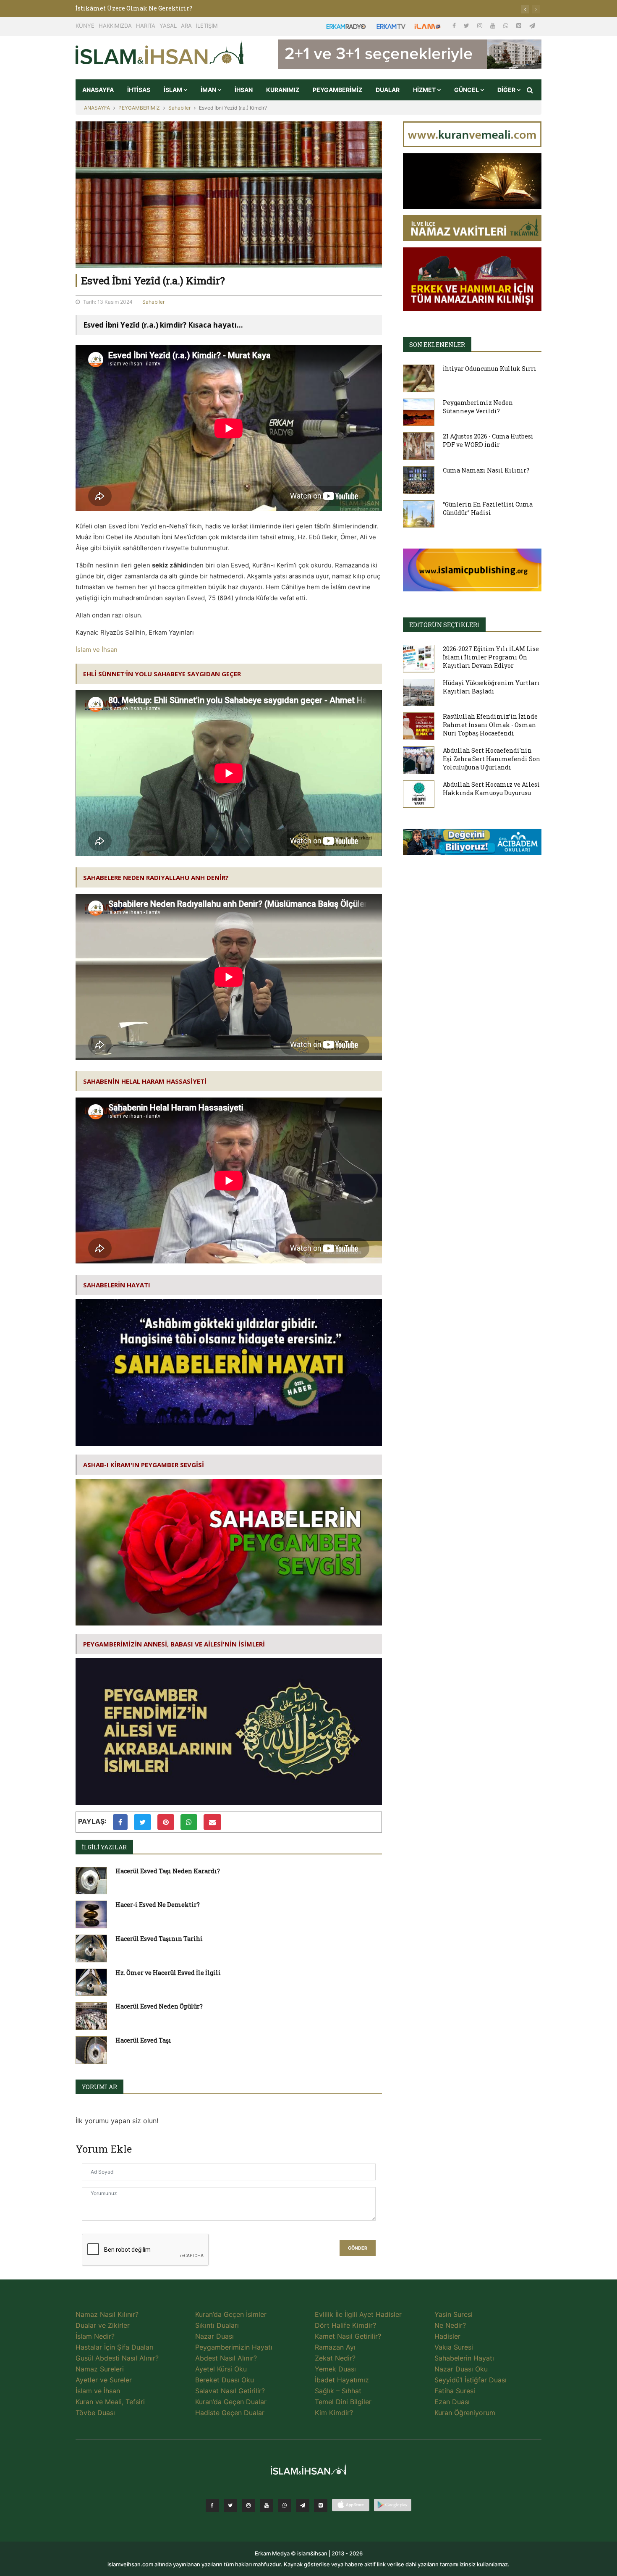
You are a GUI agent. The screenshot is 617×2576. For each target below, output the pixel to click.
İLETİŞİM (207, 26)
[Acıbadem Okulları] (472, 844)
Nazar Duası (214, 2336)
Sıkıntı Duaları (217, 2325)
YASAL (168, 26)
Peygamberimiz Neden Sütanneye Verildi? (478, 407)
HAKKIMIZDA (115, 26)
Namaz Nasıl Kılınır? (107, 2314)
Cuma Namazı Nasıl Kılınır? (486, 470)
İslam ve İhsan (97, 650)
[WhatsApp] (507, 25)
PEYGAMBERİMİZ (337, 90)
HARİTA (146, 26)
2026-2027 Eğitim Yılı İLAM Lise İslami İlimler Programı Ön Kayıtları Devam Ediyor (491, 657)
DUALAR (388, 90)
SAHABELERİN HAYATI (117, 1285)
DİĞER (507, 90)
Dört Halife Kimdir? (345, 2325)
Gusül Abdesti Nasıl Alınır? (117, 2358)
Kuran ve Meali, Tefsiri (110, 2402)
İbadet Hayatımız (342, 2380)
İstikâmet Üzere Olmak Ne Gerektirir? (134, 8)
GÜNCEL (467, 90)
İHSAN (244, 90)
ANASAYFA (98, 90)
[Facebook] (455, 25)
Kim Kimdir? (334, 2413)
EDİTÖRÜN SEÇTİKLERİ (444, 625)
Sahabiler (179, 108)
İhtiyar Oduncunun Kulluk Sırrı (490, 369)
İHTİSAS (139, 90)
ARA (186, 26)
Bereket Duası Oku (225, 2380)
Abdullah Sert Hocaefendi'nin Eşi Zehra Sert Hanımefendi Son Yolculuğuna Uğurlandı (492, 759)
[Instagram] (481, 25)
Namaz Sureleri (100, 2369)
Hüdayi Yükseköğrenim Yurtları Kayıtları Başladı (491, 687)
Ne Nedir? (450, 2325)
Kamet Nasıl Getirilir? (348, 2336)
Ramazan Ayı (335, 2347)
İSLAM (174, 90)
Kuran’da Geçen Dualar (231, 2402)
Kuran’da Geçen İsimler (231, 2314)
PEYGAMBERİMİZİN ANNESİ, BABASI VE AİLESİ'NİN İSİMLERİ (174, 1644)
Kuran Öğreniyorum (465, 2413)
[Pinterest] (520, 25)
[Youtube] (494, 25)
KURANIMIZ (283, 90)
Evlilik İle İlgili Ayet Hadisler (358, 2314)
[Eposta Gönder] (212, 1822)
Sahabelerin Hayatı (464, 2358)
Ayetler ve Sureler (104, 2380)
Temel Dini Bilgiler (343, 2402)
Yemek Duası (335, 2369)
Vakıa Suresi (454, 2347)
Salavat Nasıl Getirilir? (230, 2391)
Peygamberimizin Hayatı (234, 2347)
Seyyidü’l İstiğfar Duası (471, 2380)
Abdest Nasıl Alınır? (226, 2358)
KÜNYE (85, 26)
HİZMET (425, 90)
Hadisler (447, 2336)
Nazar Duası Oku (461, 2369)
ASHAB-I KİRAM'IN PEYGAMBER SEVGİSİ (144, 1465)
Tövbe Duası (95, 2413)
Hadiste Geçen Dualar (230, 2413)
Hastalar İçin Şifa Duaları (115, 2347)
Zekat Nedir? (335, 2358)
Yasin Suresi (454, 2314)
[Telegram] (532, 25)
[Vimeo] (303, 2505)
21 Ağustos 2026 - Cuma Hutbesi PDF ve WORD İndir (488, 440)
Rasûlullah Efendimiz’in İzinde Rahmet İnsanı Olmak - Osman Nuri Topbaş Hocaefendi (490, 725)
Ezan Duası (452, 2402)
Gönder (358, 2248)
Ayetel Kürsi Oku (221, 2369)
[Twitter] (467, 25)
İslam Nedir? (95, 2336)
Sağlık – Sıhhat (338, 2391)
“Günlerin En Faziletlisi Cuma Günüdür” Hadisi (488, 508)
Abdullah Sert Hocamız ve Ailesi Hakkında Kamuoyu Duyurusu (491, 789)
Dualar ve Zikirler (103, 2325)
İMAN (209, 90)
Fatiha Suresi (455, 2391)
